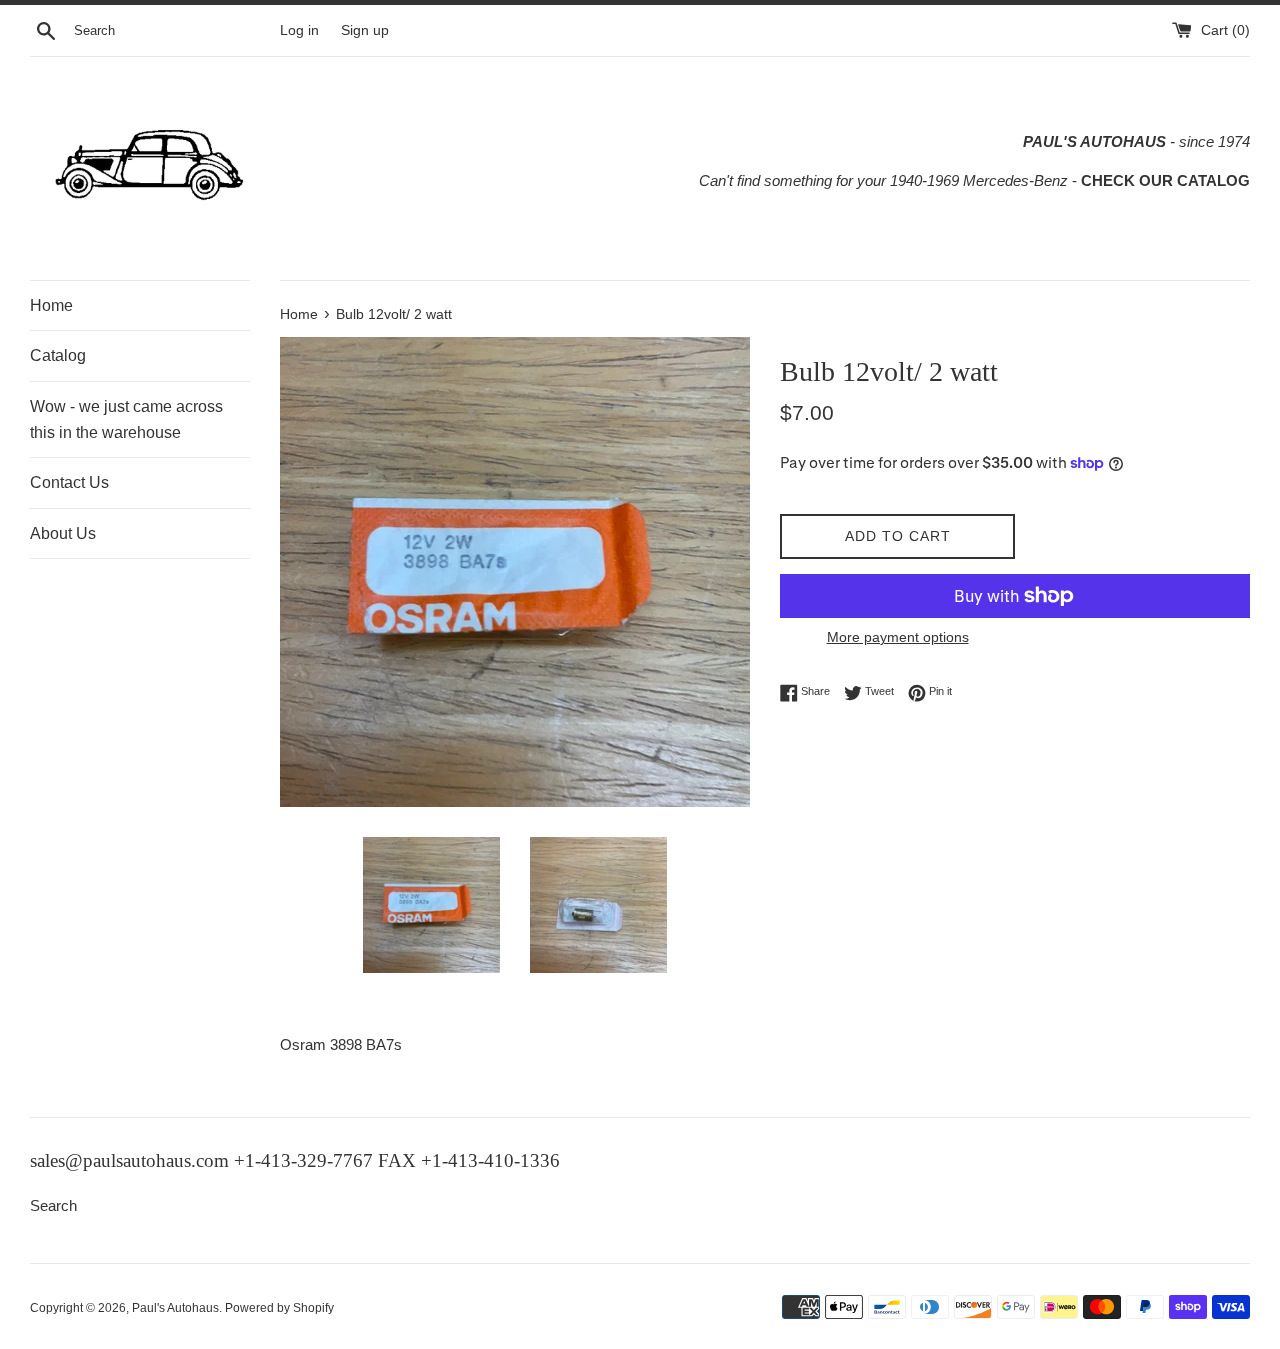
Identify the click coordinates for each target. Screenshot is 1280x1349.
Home (51, 305)
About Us (63, 533)
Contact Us (69, 482)
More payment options (898, 637)
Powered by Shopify (279, 1308)
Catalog (58, 355)
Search (53, 1205)
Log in (299, 30)
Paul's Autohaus (175, 1308)
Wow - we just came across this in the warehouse (126, 419)
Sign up (365, 30)
